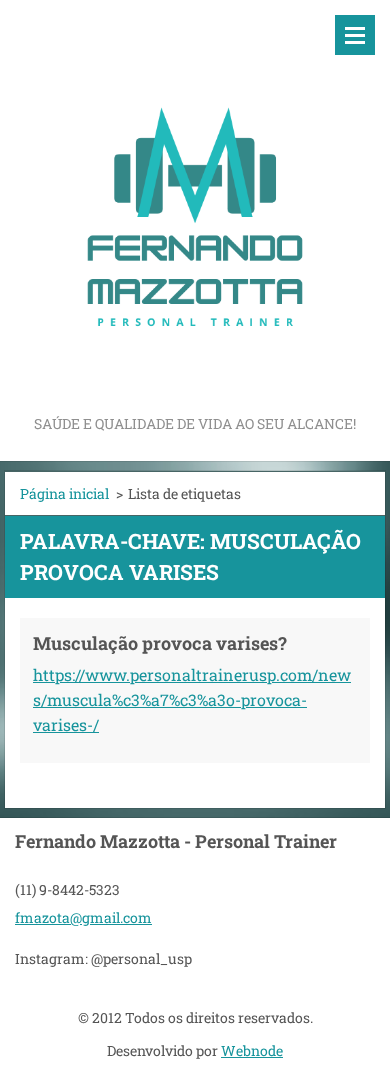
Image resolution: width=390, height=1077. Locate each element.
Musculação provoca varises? (160, 643)
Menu (355, 35)
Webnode (252, 1050)
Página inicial (64, 493)
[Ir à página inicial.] (195, 205)
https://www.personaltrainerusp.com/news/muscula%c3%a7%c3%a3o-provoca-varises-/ (192, 699)
